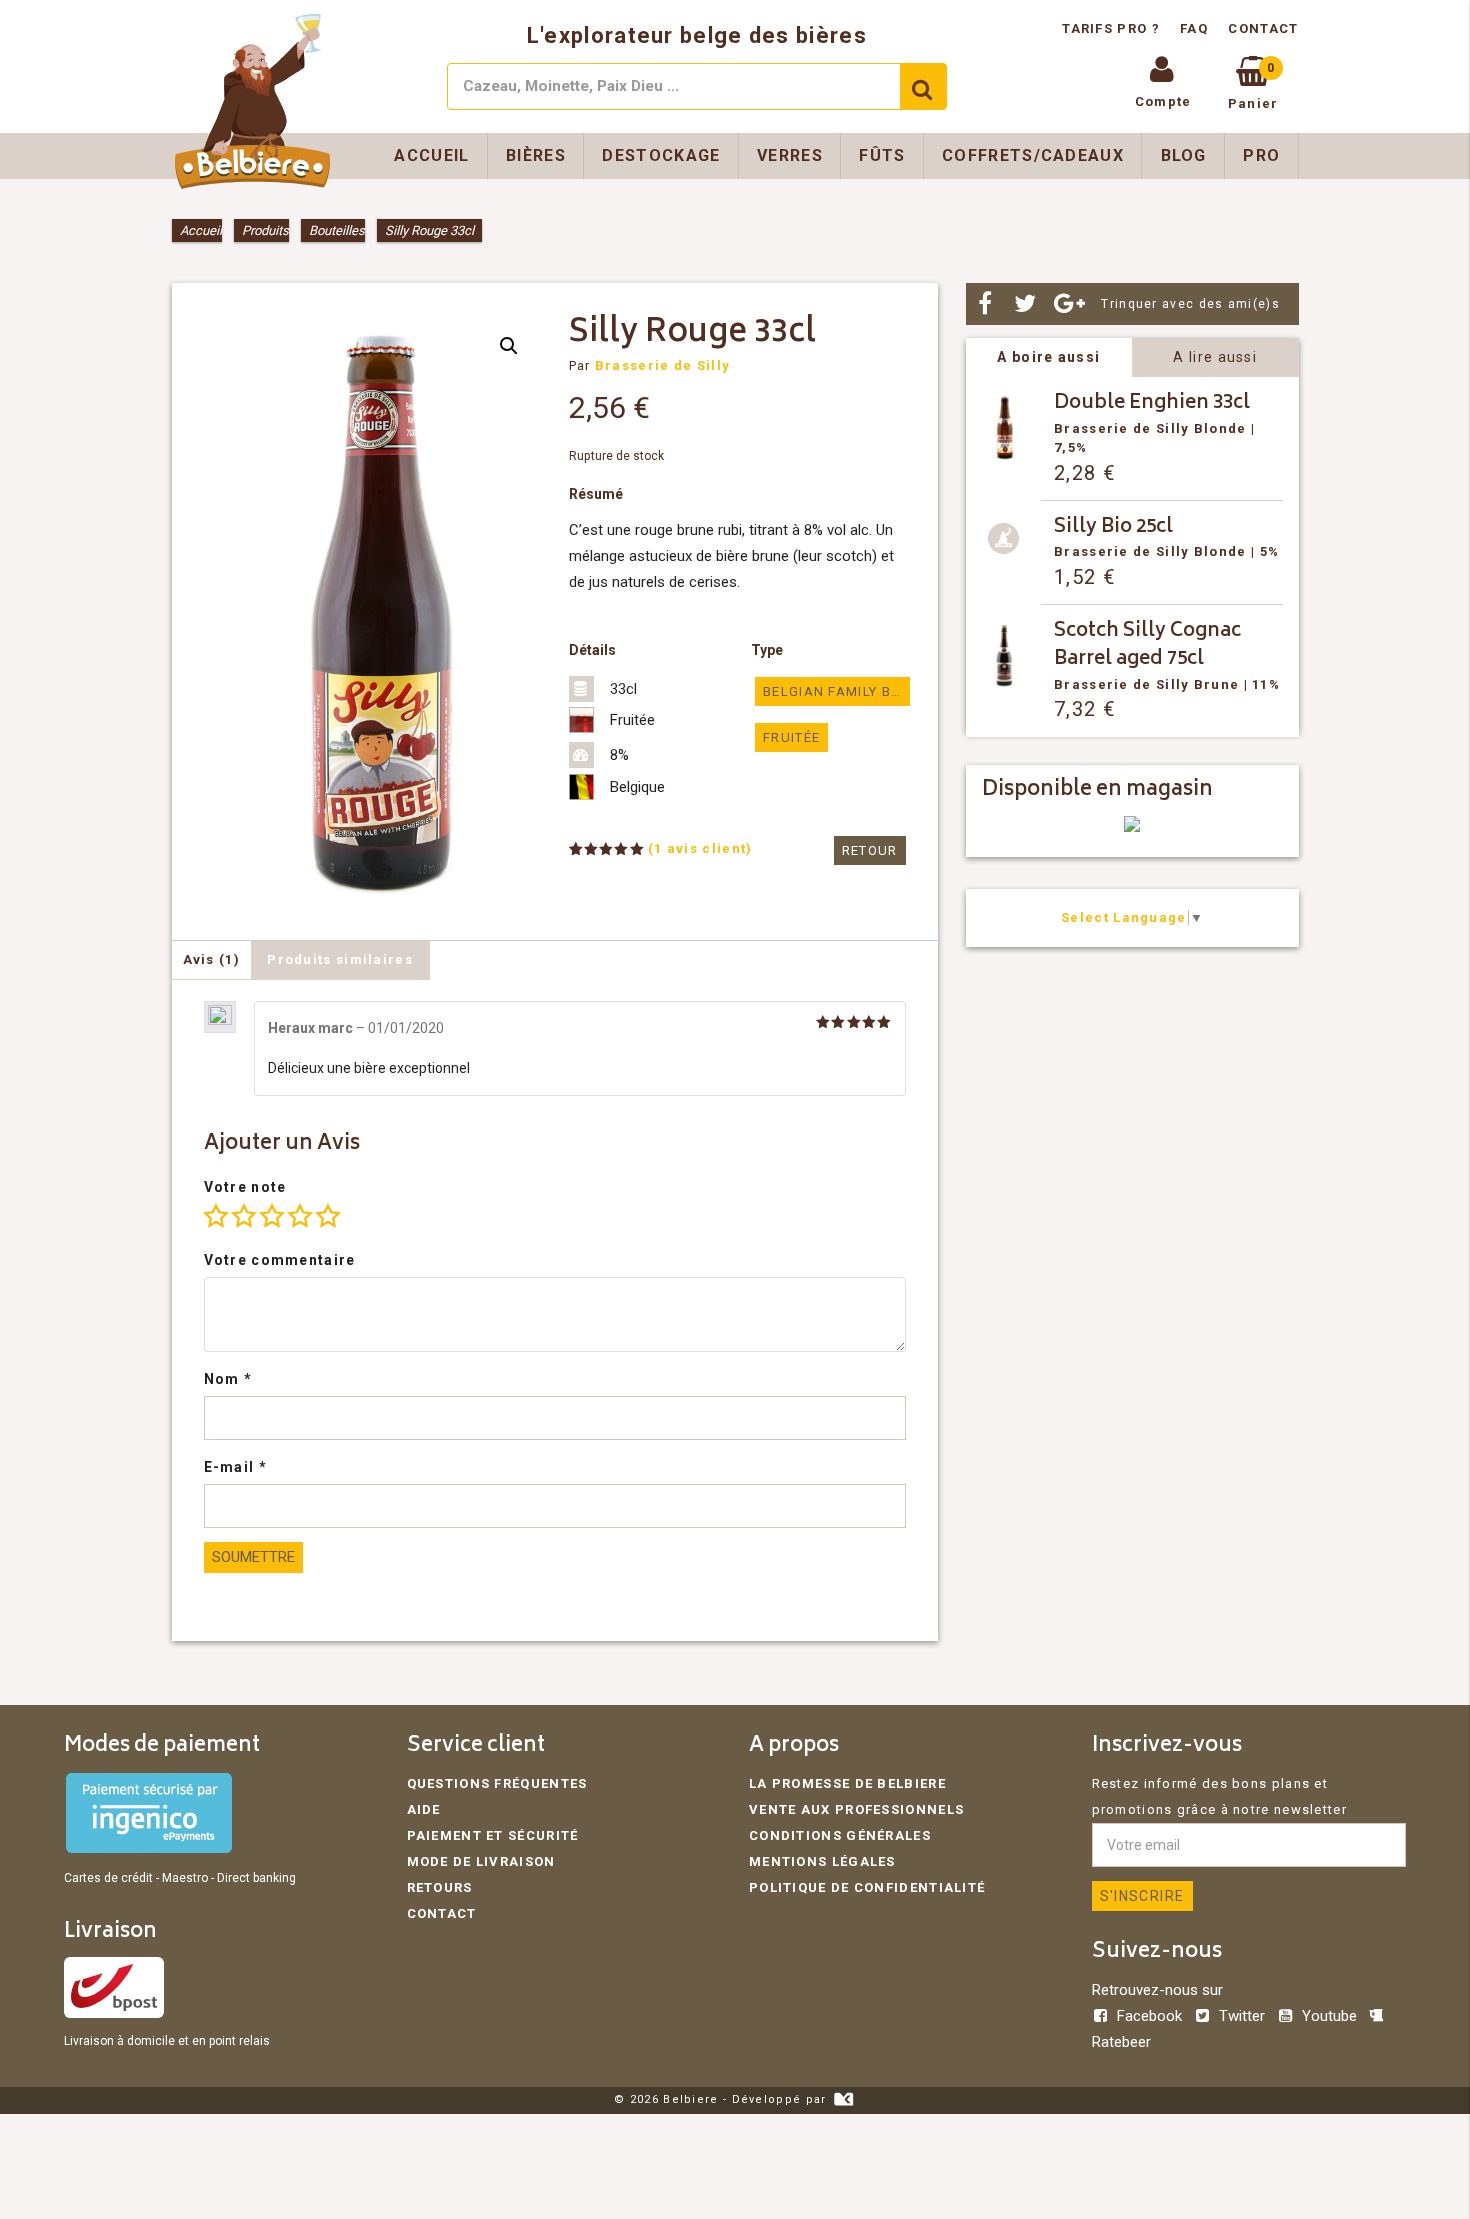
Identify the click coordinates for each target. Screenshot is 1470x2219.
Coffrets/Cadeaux (1033, 155)
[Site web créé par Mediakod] (843, 2099)
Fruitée (791, 737)
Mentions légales (822, 1861)
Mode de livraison (481, 1861)
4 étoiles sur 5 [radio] (300, 1216)
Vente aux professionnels (856, 1809)
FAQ (1194, 28)
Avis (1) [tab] (211, 959)
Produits (265, 230)
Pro (1261, 155)
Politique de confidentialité (867, 1887)
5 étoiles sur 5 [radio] (328, 1216)
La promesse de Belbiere (847, 1783)
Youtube (1329, 2016)
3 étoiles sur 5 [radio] (272, 1216)
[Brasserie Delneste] (1132, 827)
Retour (870, 850)
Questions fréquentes (497, 1783)
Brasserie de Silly (662, 365)
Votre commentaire (280, 1260)
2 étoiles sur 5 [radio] (244, 1216)
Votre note (245, 1187)
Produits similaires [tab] (340, 959)
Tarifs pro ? (1113, 28)
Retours (440, 1887)
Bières (536, 155)
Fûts (882, 155)
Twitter (1242, 2016)
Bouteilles (337, 230)
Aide (424, 1809)
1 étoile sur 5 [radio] (216, 1216)
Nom (228, 1379)
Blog (1184, 155)
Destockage (661, 155)
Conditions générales (840, 1835)
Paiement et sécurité (493, 1835)
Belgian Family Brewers (836, 691)
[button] (509, 346)
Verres (790, 155)
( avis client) (700, 848)
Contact (1263, 28)
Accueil (431, 155)
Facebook (1149, 2016)
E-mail (235, 1467)
